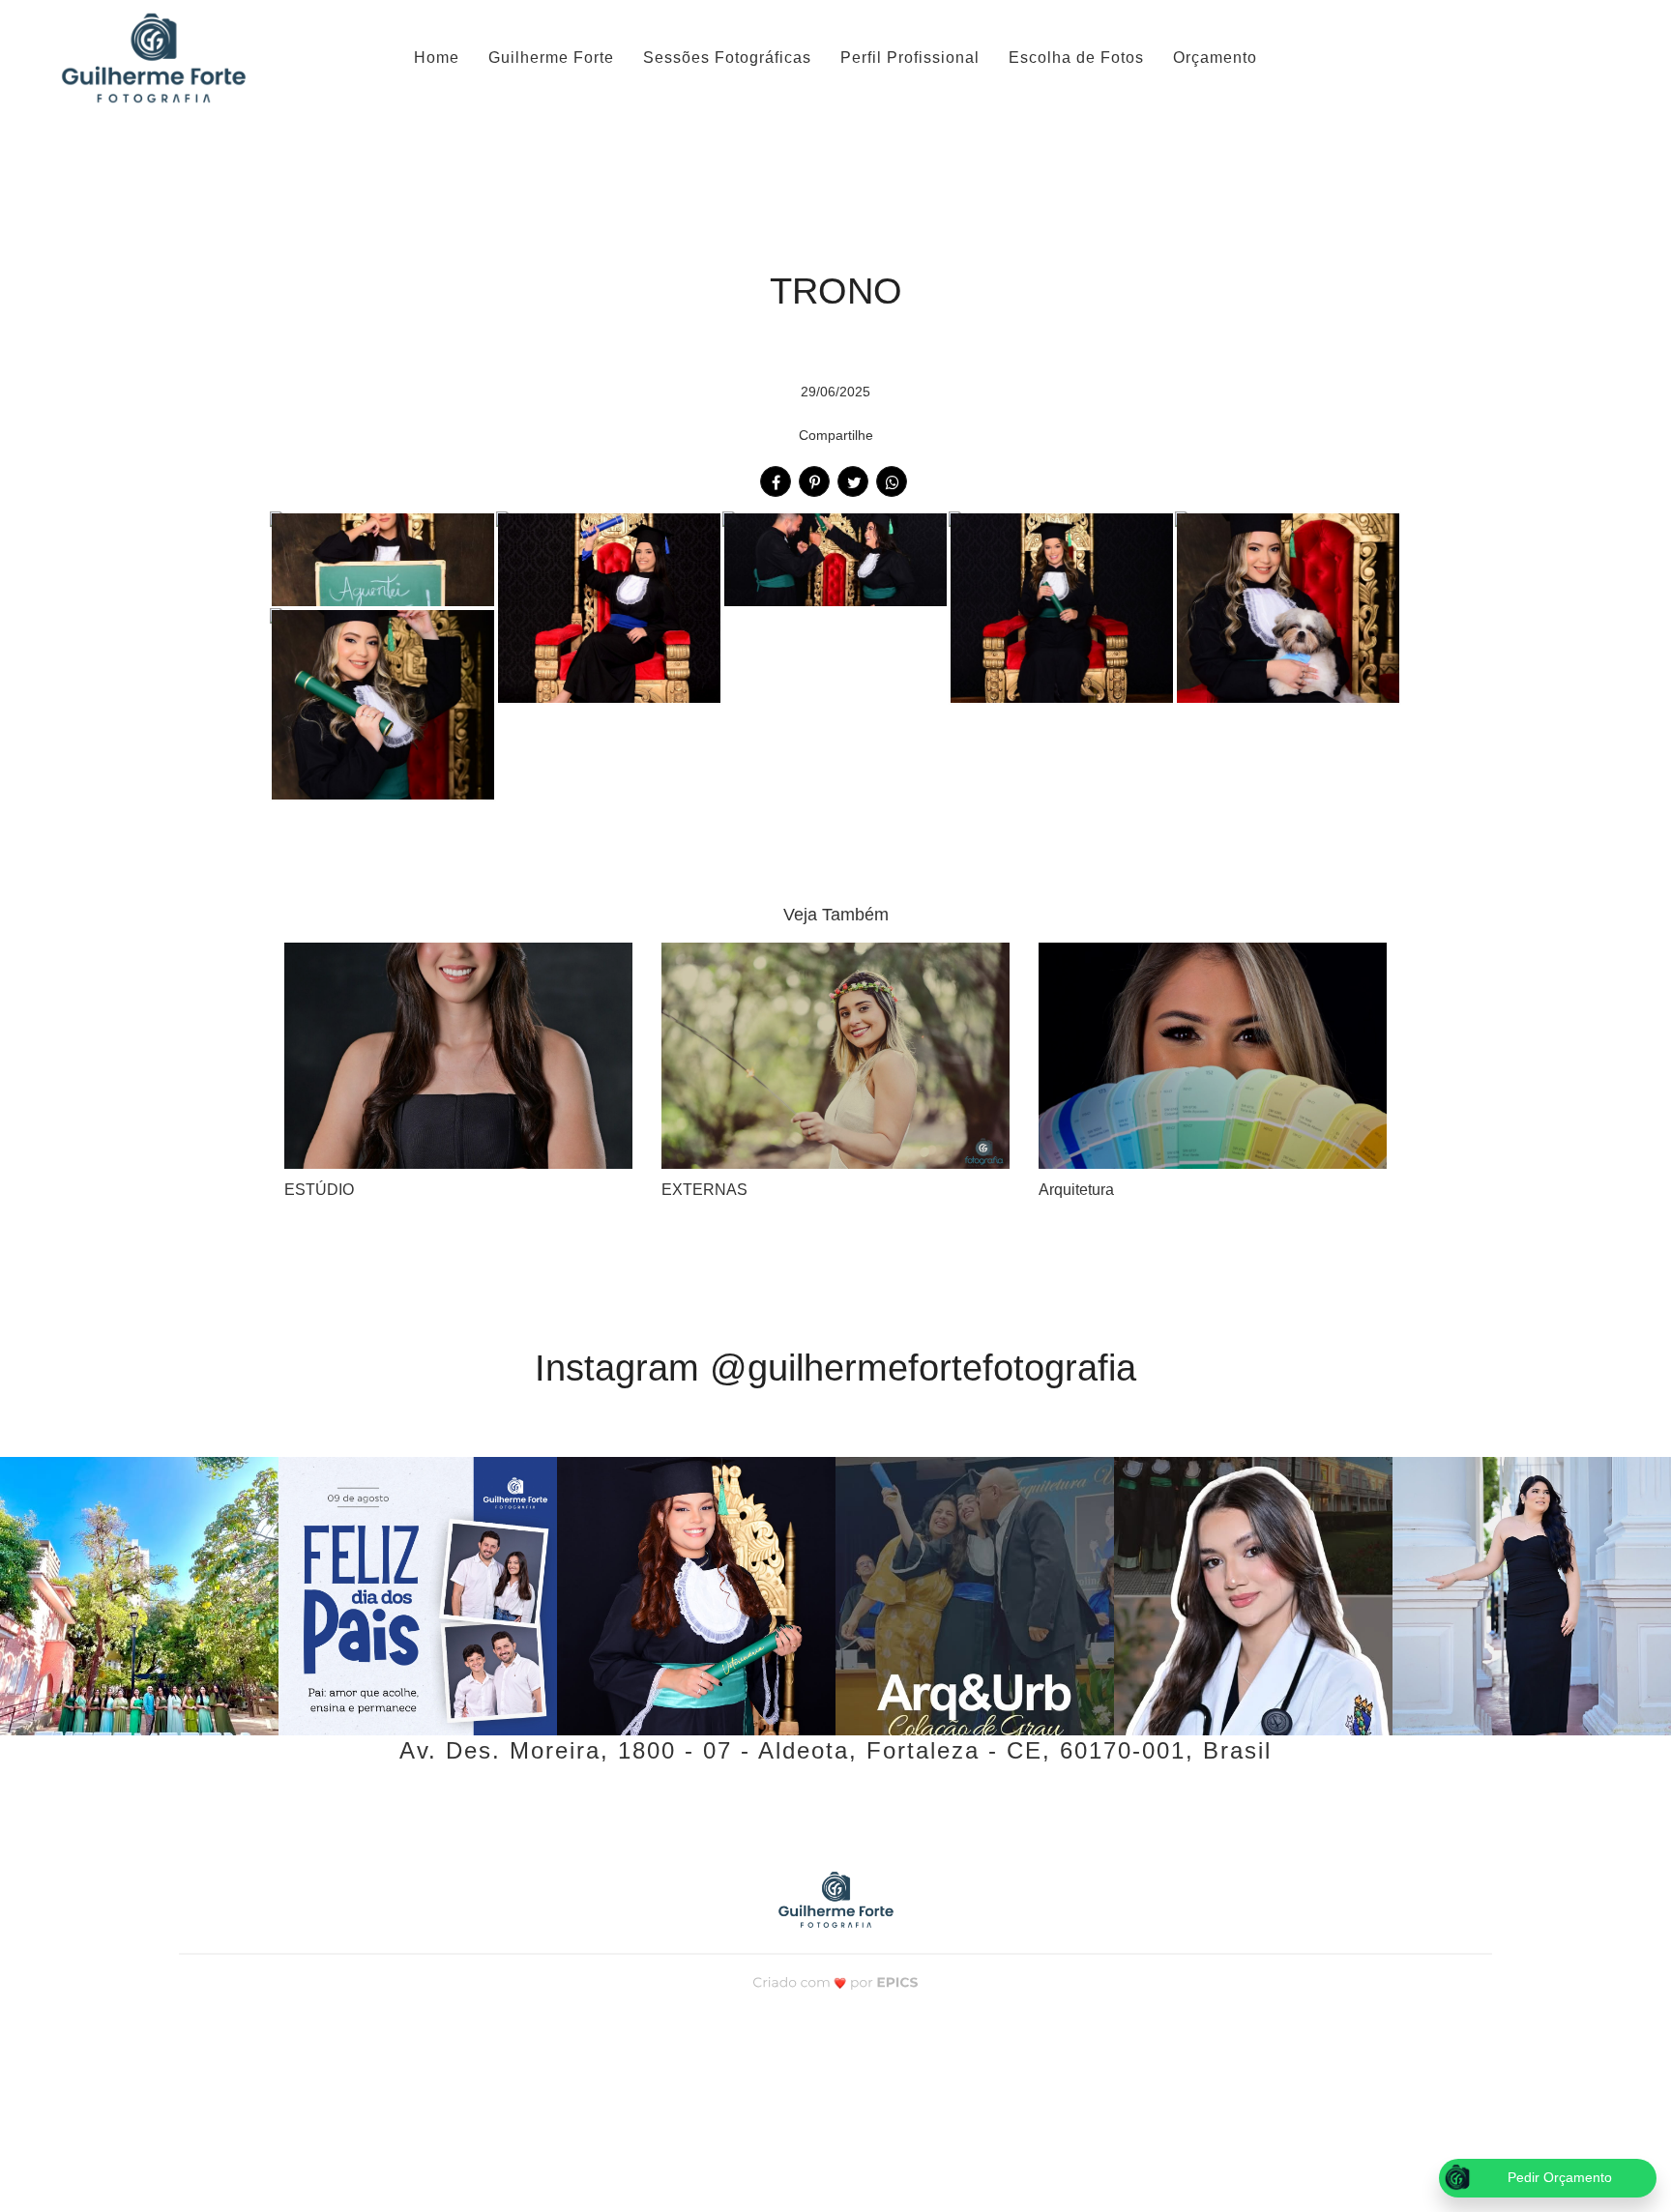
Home (437, 58)
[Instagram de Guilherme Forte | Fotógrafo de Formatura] (856, 1811)
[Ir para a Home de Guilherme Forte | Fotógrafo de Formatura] (154, 58)
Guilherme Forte (551, 58)
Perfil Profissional (910, 58)
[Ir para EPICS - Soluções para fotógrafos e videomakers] (836, 1981)
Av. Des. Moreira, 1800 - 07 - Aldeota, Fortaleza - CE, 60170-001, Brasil (835, 1750)
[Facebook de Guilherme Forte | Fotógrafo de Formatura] (812, 1811)
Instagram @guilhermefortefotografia (835, 1368)
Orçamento (1215, 58)
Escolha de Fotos (1076, 58)
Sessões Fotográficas (727, 58)
